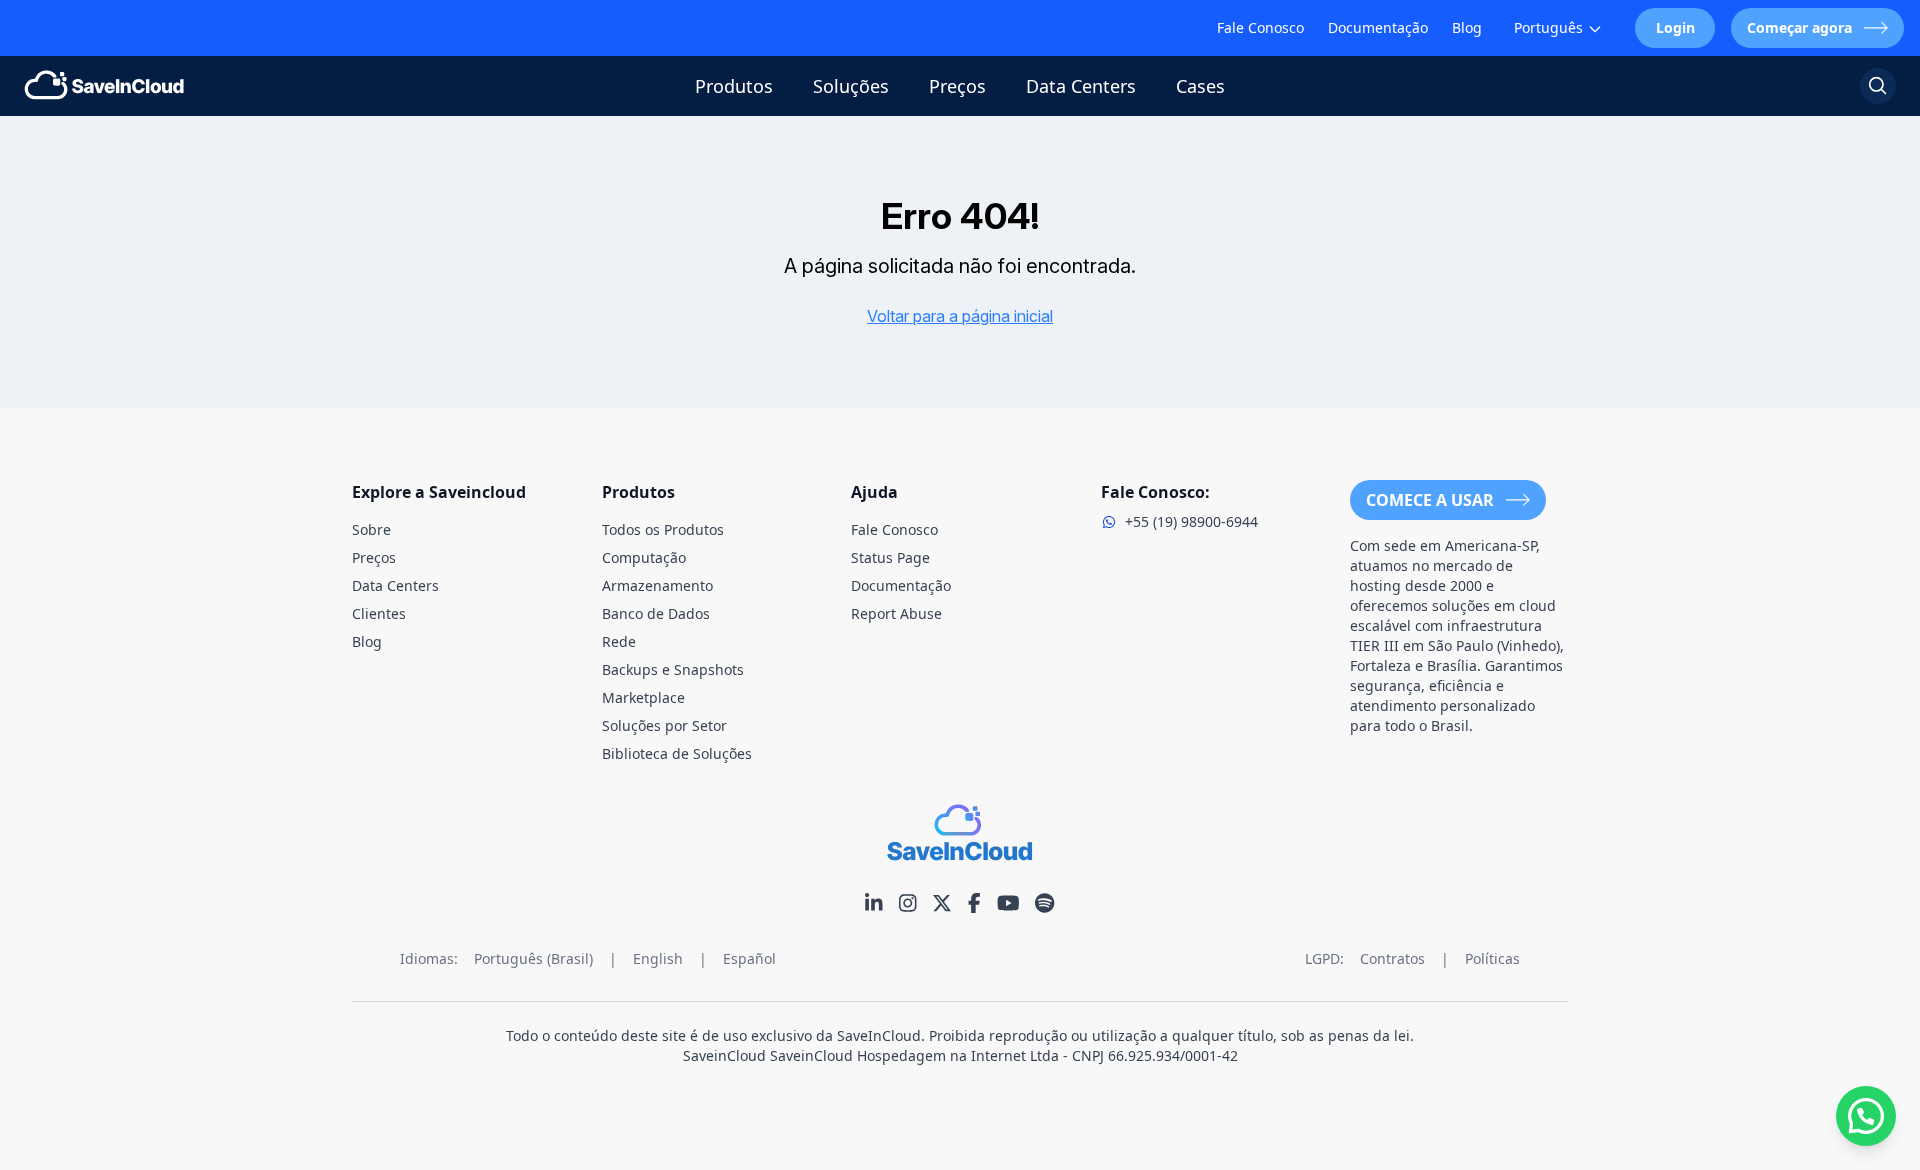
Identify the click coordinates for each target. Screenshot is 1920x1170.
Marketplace (643, 697)
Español (749, 958)
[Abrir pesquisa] (1878, 86)
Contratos (1392, 958)
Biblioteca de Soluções (677, 753)
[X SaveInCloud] (942, 903)
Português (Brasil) (533, 958)
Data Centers (1081, 86)
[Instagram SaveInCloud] (908, 903)
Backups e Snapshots (673, 669)
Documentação (1378, 28)
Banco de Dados (656, 613)
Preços (957, 86)
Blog (1467, 28)
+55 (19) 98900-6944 (1191, 521)
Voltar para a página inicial (960, 316)
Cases (1200, 86)
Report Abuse (896, 613)
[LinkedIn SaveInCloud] (874, 903)
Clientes (379, 613)
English (658, 958)
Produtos (734, 86)
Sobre (371, 529)
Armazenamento (657, 585)
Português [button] (1548, 28)
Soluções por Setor (664, 725)
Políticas (1492, 958)
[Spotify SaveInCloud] (1044, 903)
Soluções (851, 86)
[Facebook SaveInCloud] (974, 903)
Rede (619, 641)
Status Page (890, 557)
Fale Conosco (1260, 28)
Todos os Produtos (663, 529)
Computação (644, 557)
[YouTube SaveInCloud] (1008, 903)
